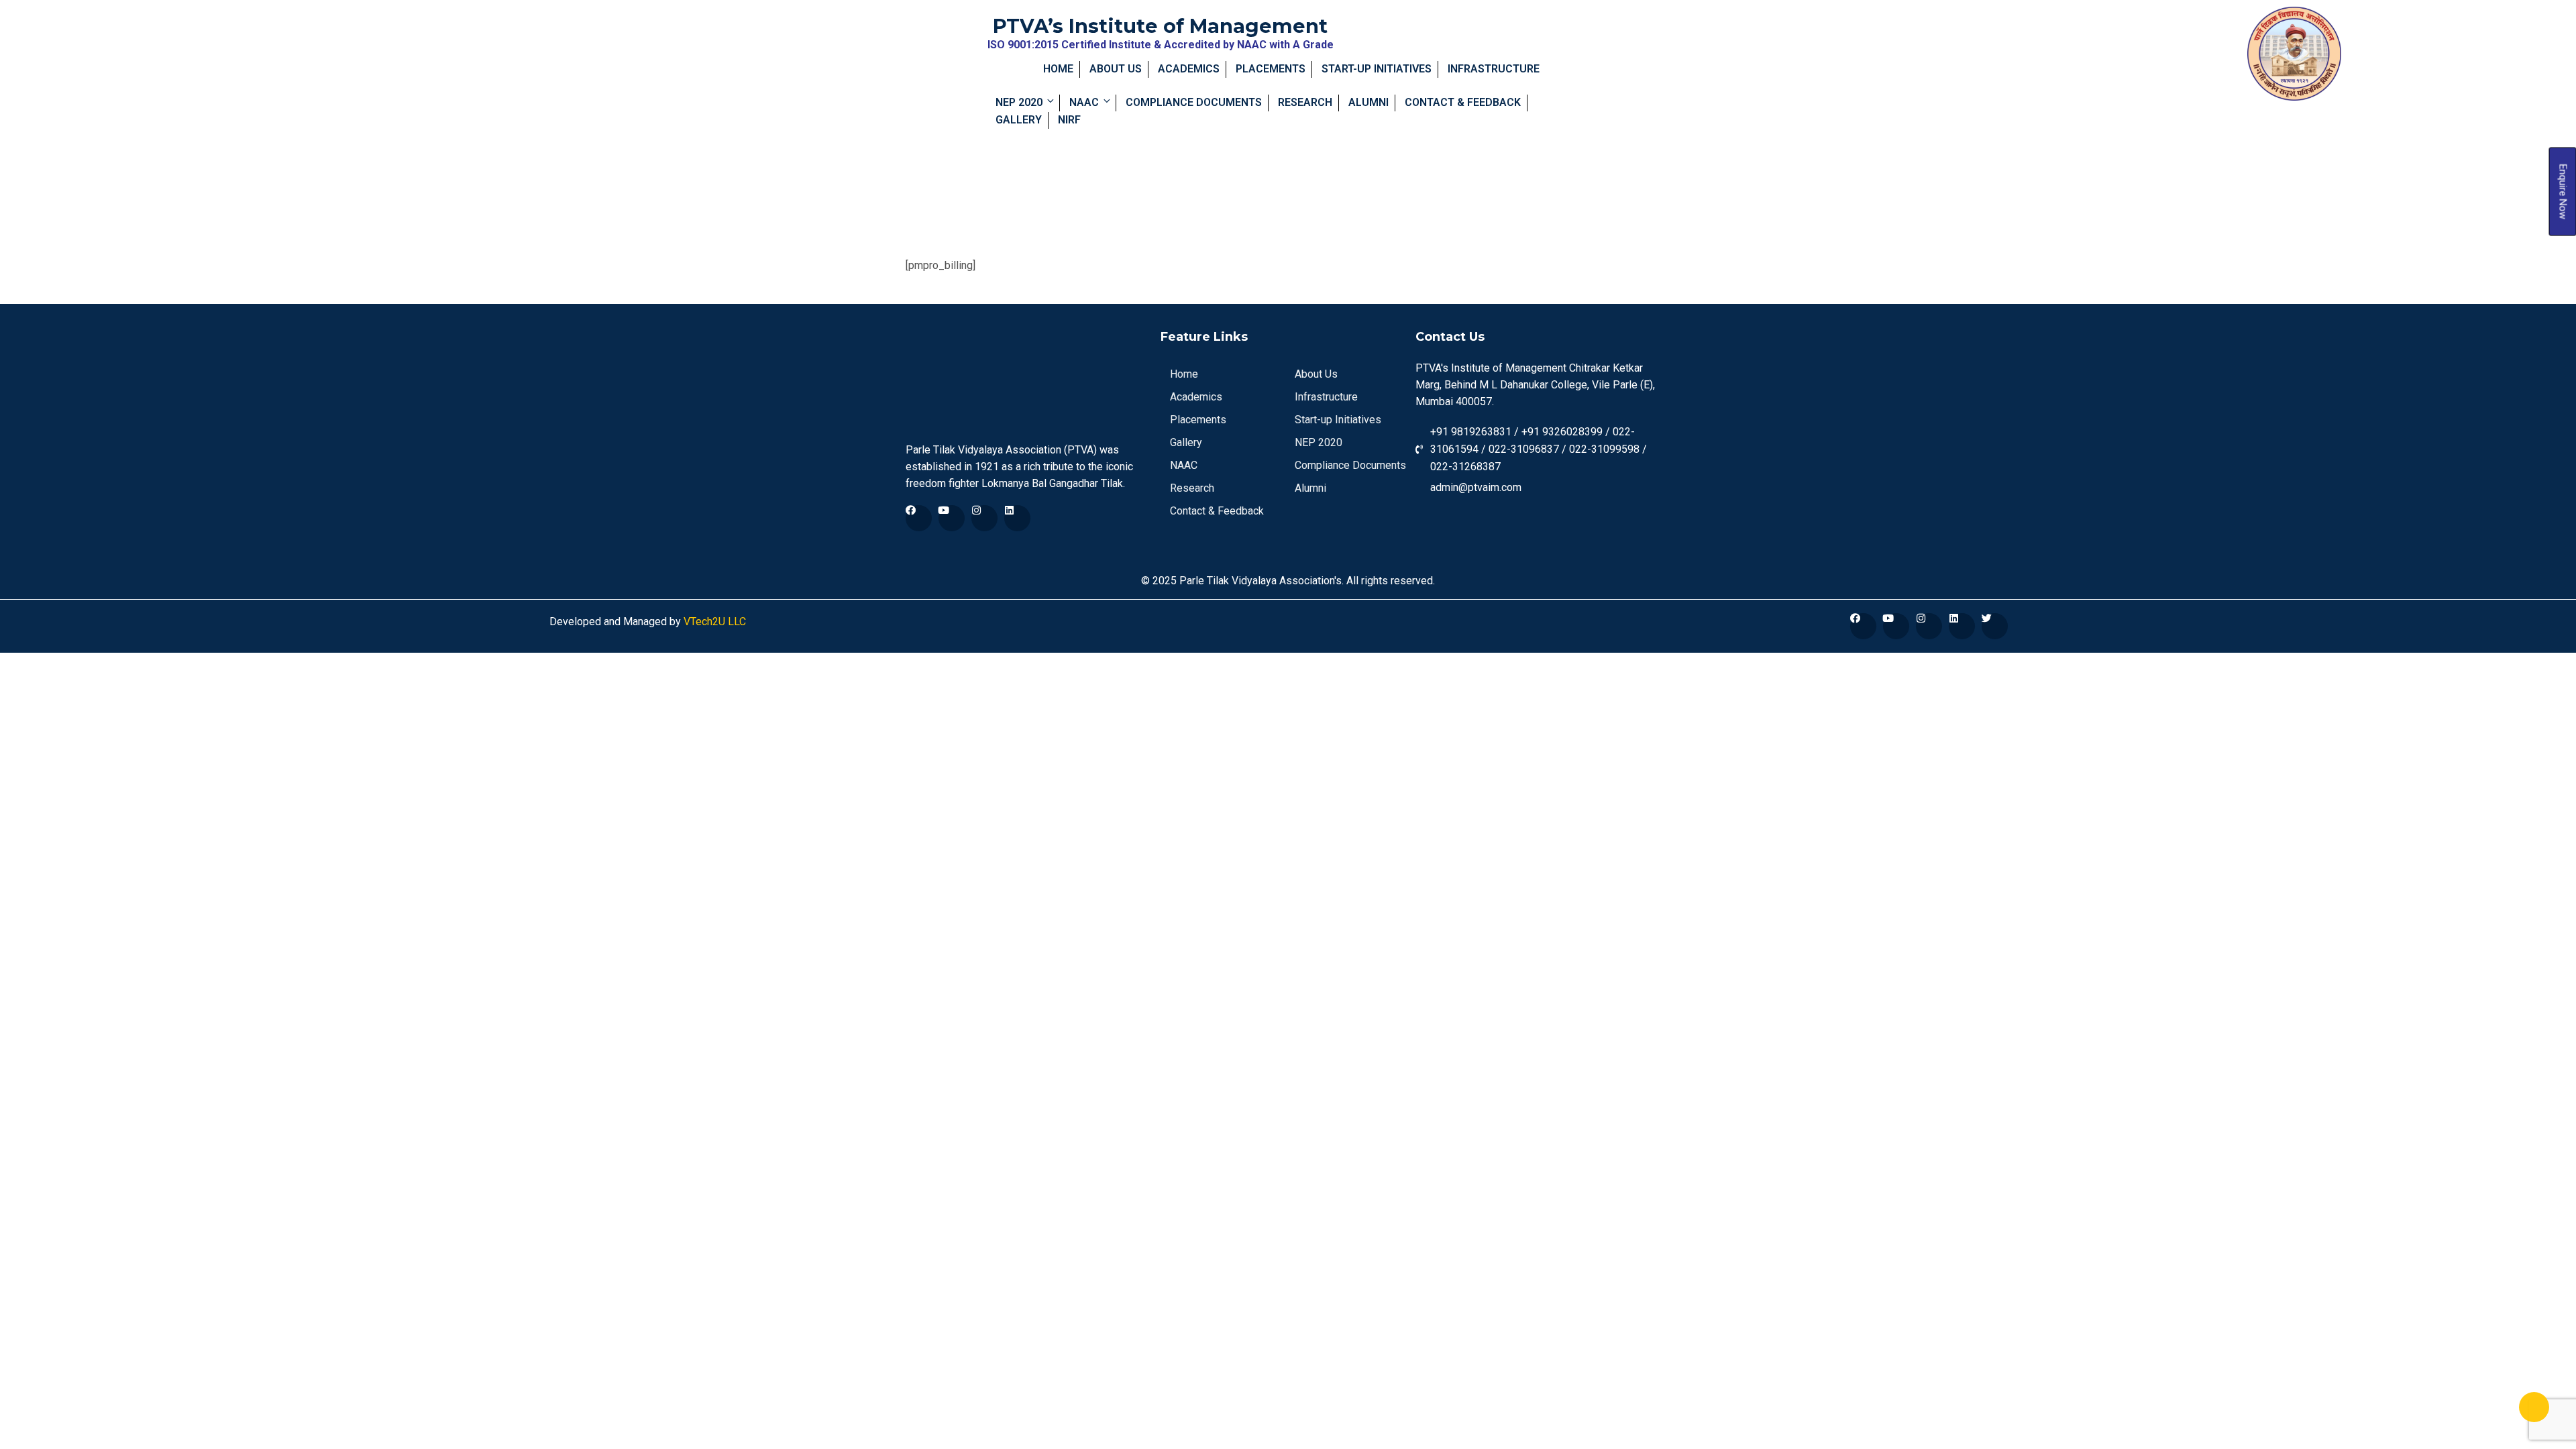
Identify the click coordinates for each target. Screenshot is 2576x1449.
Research (1305, 102)
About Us (1116, 69)
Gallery (1019, 120)
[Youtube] (952, 518)
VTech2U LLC (713, 622)
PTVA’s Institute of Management (1160, 26)
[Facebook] (919, 518)
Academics (1189, 69)
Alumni (1368, 102)
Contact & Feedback (1463, 102)
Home (1058, 69)
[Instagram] (984, 518)
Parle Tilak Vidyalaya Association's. (1262, 581)
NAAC (1084, 102)
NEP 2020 (1019, 102)
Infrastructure (1494, 69)
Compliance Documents (1194, 102)
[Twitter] (1995, 626)
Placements (1271, 69)
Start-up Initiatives (1377, 69)
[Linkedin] (1017, 518)
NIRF (1069, 120)
